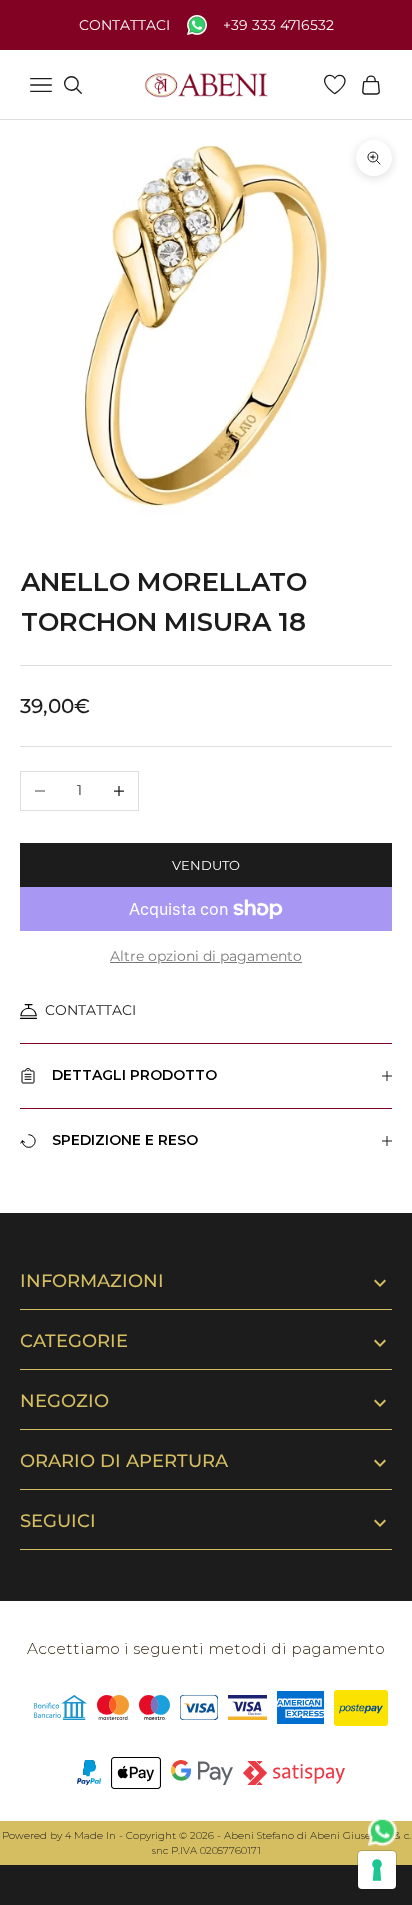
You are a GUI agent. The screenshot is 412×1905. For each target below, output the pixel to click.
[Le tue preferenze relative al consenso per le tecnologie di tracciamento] (377, 1870)
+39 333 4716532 (278, 25)
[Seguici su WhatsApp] (383, 1832)
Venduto (206, 865)
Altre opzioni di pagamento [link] (206, 956)
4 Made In (90, 1835)
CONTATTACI (90, 1010)
